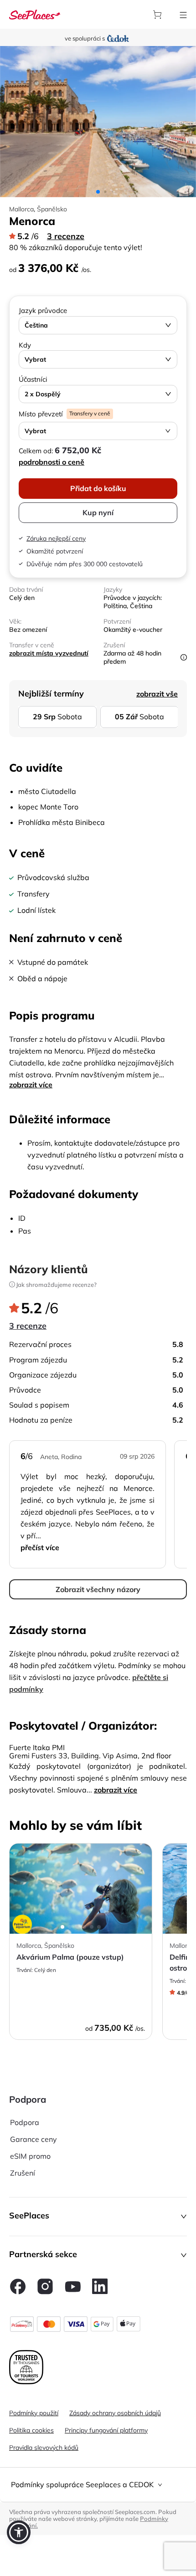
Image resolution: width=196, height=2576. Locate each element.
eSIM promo (30, 2156)
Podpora (25, 2122)
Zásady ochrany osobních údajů (115, 2413)
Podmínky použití (34, 2413)
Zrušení (23, 2173)
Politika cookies (31, 2430)
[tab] (98, 2485)
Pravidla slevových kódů (44, 2448)
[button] (98, 2217)
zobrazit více (31, 1085)
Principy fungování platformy (106, 2430)
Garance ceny (34, 2139)
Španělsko (52, 209)
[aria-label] (35, 14)
